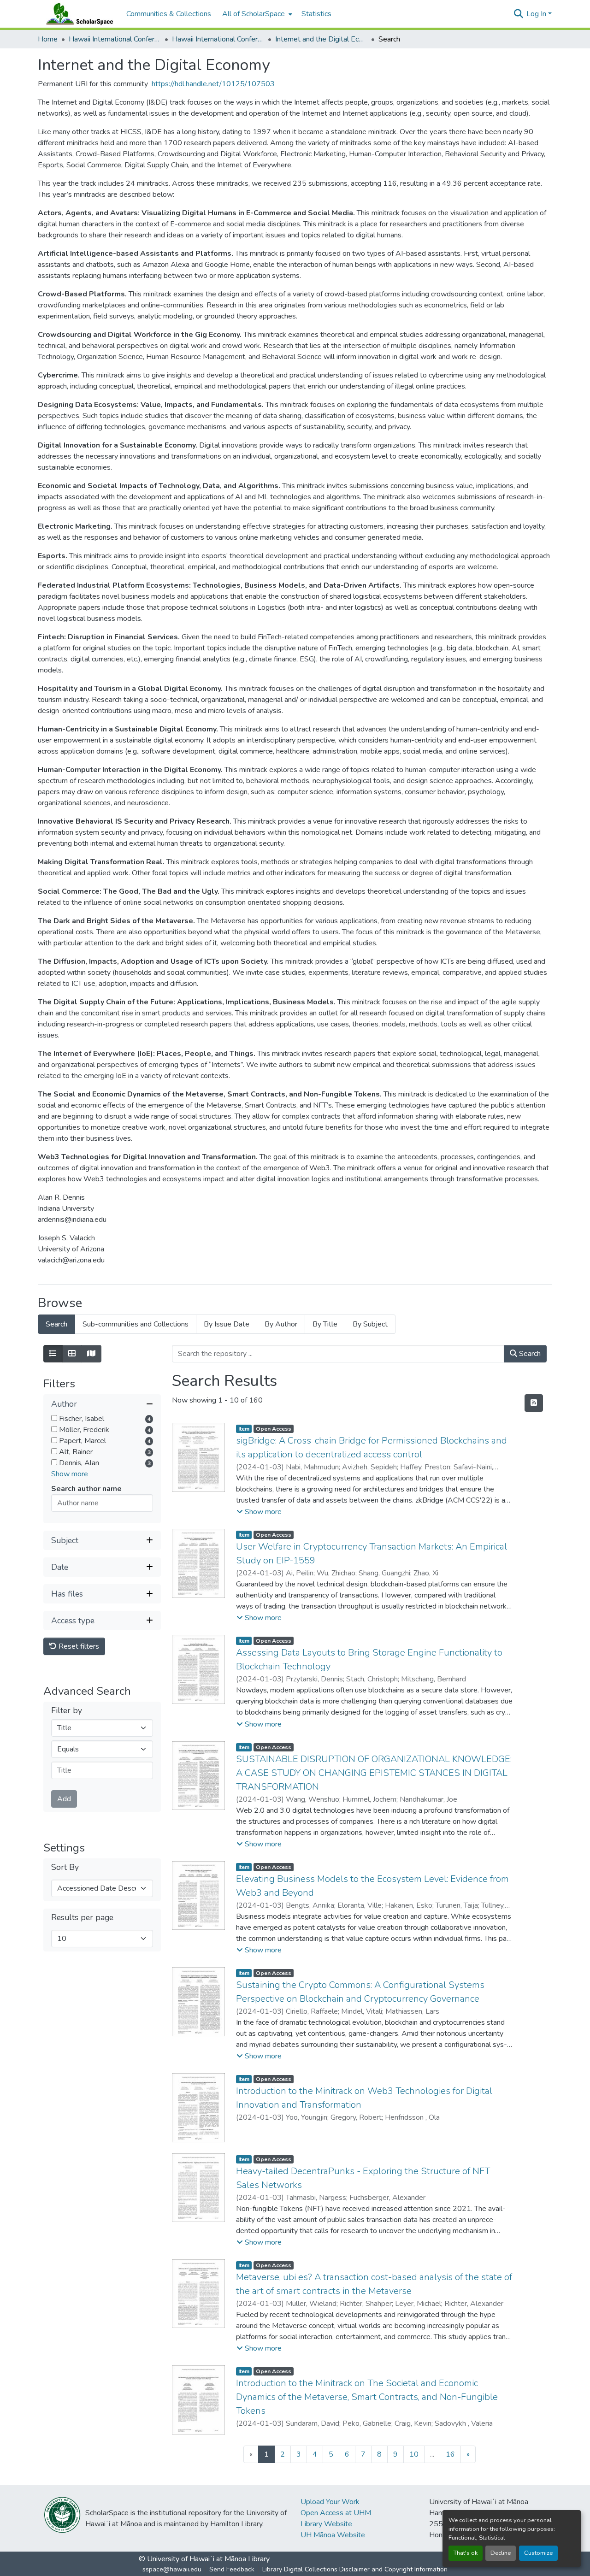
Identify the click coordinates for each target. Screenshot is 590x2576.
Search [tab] (56, 1324)
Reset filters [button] (78, 1646)
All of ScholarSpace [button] (254, 14)
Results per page (82, 1918)
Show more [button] (70, 1474)
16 (450, 2454)
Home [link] (48, 39)
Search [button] (529, 1354)
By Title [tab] (325, 1324)
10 (414, 2454)
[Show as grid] (72, 1354)
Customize (538, 2553)
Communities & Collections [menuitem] (169, 14)
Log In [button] (537, 14)
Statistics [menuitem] (316, 14)
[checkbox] (54, 1418)
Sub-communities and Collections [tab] (136, 1324)
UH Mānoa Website (333, 2535)
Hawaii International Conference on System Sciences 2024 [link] (218, 39)
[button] (77, 14)
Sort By (65, 1867)
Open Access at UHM (336, 2513)
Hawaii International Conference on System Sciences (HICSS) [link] (115, 39)
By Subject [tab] (370, 1324)
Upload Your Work (330, 2502)
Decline (501, 2553)
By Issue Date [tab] (227, 1324)
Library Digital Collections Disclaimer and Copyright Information (355, 2569)
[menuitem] (256, 14)
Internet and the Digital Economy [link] (321, 39)
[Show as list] (53, 1354)
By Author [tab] (281, 1324)
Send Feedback (232, 2569)
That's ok (466, 2553)
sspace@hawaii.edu (172, 2569)
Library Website (326, 2524)
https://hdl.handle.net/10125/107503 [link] (213, 84)
